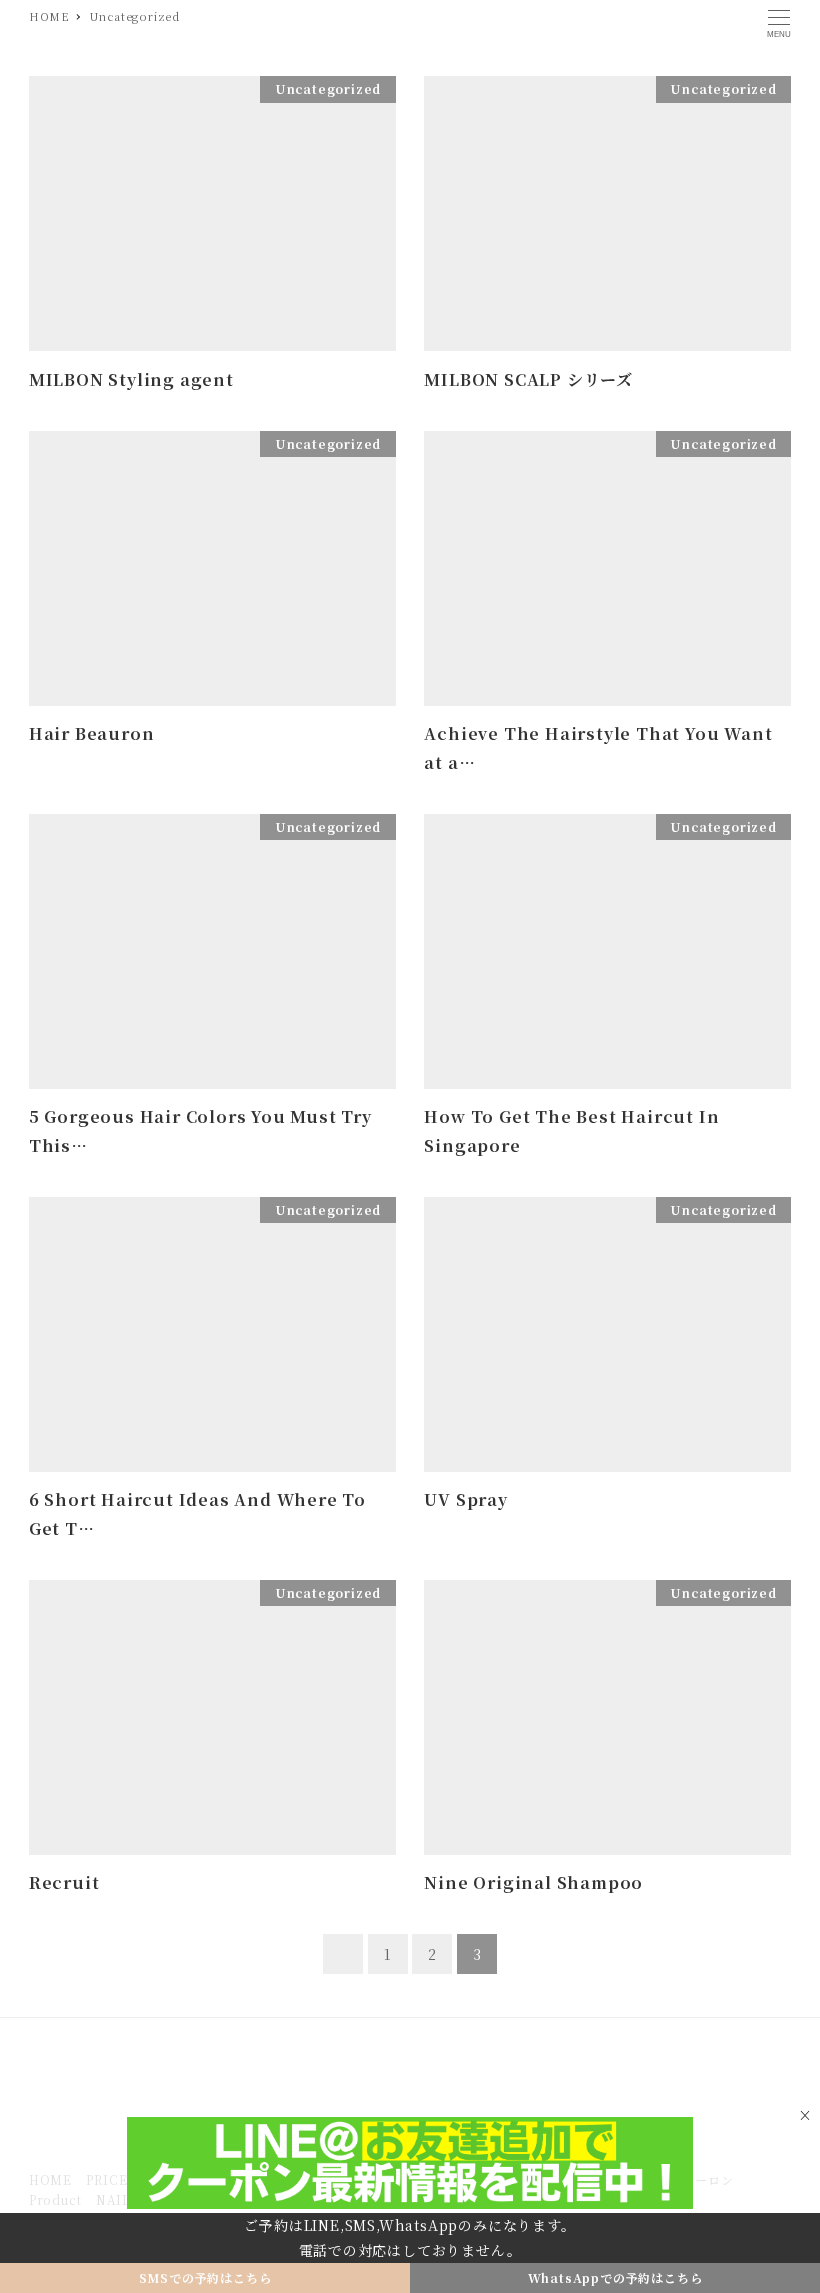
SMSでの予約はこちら (205, 2277)
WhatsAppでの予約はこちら (615, 2277)
